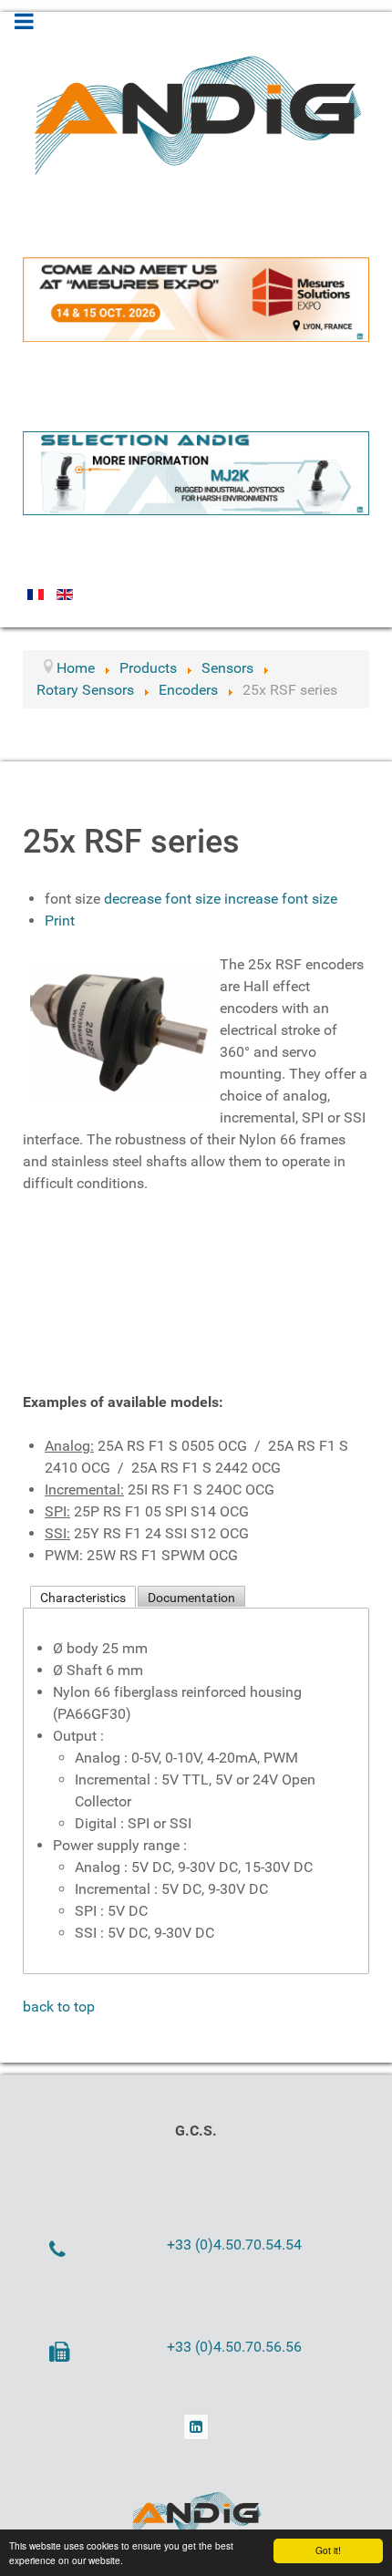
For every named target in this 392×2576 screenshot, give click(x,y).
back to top (59, 2007)
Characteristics (83, 1598)
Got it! (328, 2550)
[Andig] (196, 111)
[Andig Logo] (196, 2515)
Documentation (191, 1598)
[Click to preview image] (121, 1029)
